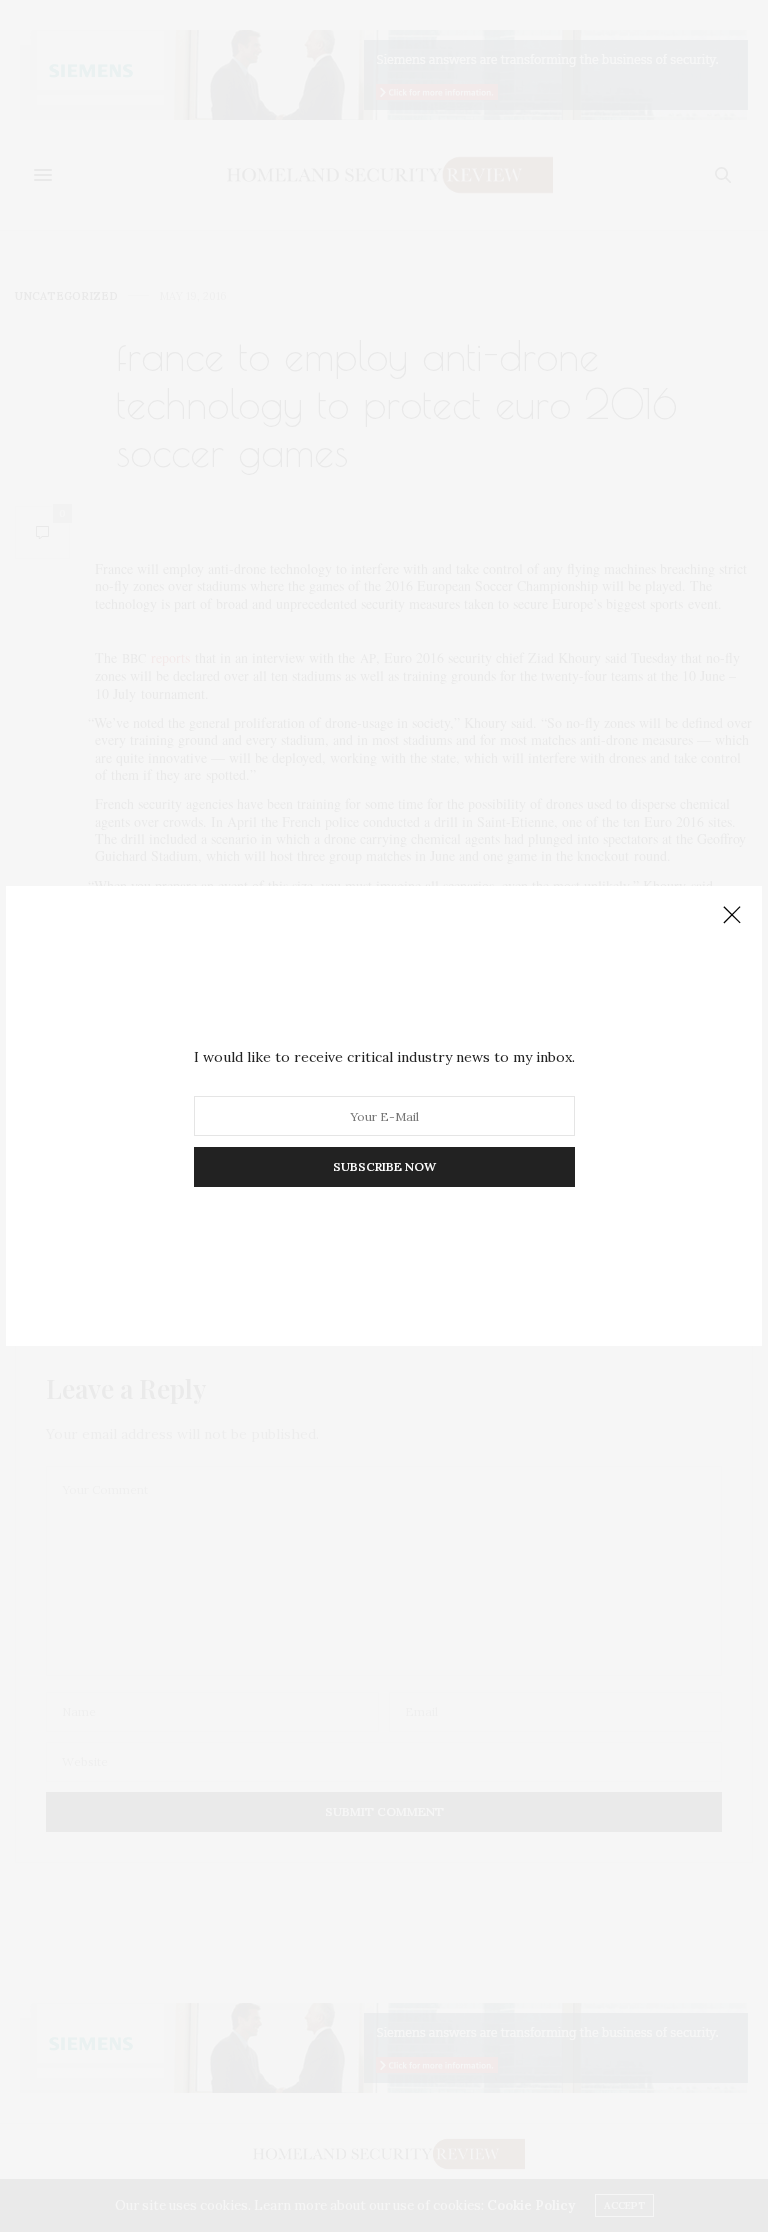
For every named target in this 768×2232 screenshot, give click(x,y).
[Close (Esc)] (732, 916)
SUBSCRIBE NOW (384, 1166)
